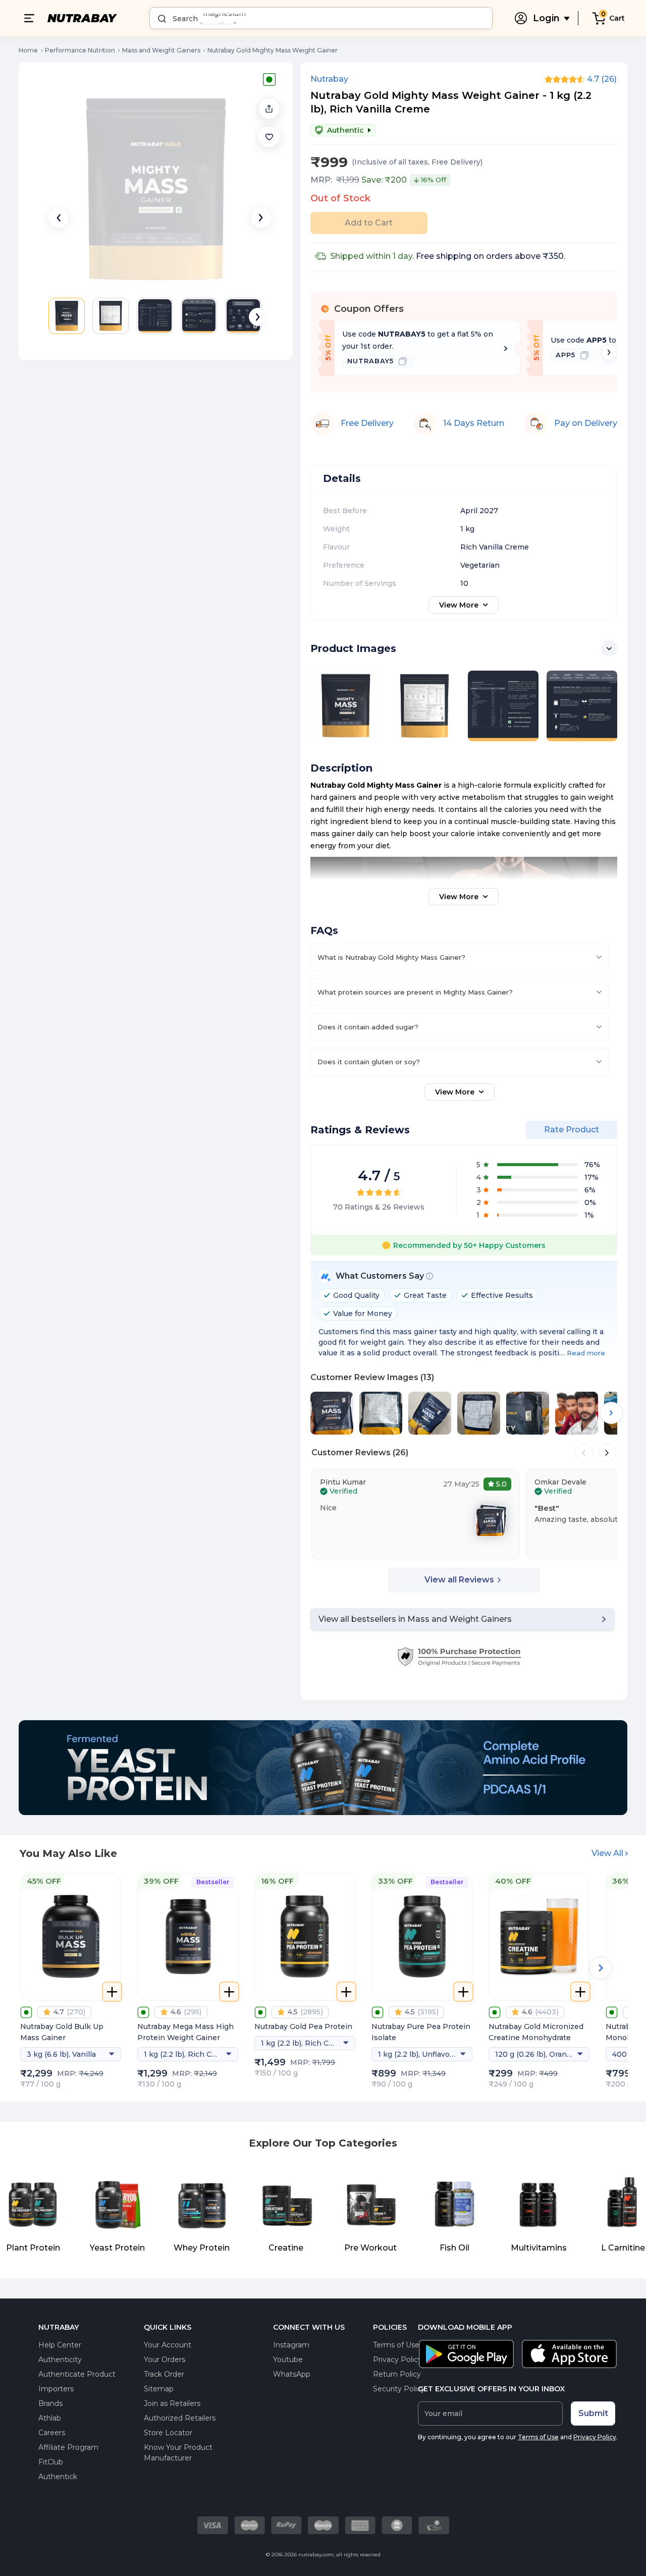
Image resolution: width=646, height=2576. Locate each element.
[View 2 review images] (494, 1520)
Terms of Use (396, 2345)
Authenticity (60, 2360)
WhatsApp (292, 2374)
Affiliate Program (68, 2447)
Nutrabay (329, 79)
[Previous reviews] (584, 1453)
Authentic (345, 130)
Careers (52, 2433)
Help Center (60, 2345)
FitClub (51, 2462)
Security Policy (399, 2389)
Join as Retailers (172, 2403)
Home (28, 50)
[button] (269, 137)
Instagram (291, 2345)
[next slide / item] (261, 217)
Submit (593, 2413)
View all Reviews (459, 1580)
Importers (56, 2389)
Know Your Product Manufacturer (178, 2453)
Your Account (168, 2345)
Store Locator (168, 2433)
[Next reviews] (607, 1453)
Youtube (288, 2360)
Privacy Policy (397, 2360)
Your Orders (165, 2360)
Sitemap (159, 2389)
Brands (50, 2403)
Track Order (164, 2374)
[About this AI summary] (429, 1276)
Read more (586, 1353)
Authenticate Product (77, 2374)
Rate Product (572, 1130)
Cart (617, 18)
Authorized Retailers (180, 2418)
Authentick (58, 2477)
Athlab (50, 2418)
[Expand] (609, 648)
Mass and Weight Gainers (161, 50)
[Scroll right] (609, 352)
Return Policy (397, 2374)
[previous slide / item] (59, 217)
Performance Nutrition (80, 50)
